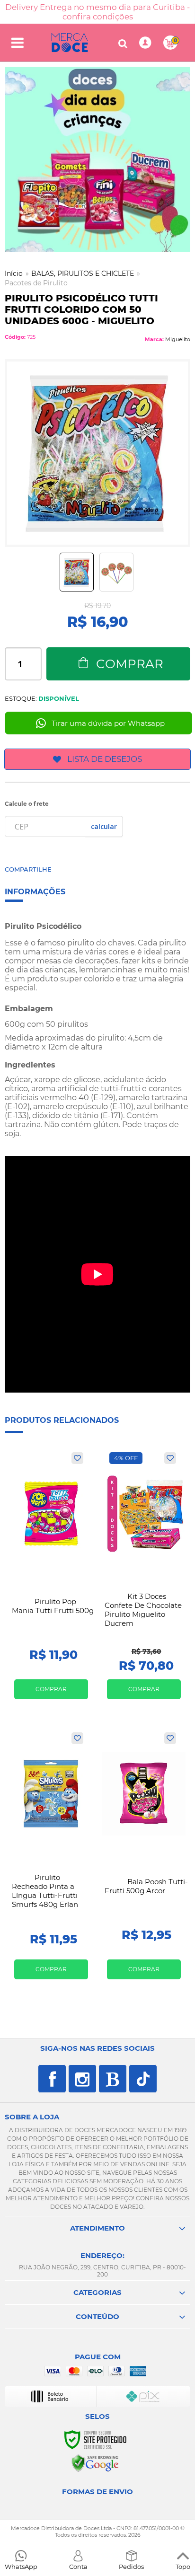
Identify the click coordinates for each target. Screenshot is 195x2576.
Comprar (130, 664)
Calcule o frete (27, 804)
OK (104, 826)
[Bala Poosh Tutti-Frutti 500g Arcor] (144, 1859)
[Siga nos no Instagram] (82, 2079)
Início (14, 273)
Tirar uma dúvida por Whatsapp (108, 723)
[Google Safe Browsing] (95, 2463)
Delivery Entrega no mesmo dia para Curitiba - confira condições (97, 12)
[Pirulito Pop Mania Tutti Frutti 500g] (51, 1579)
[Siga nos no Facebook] (52, 2079)
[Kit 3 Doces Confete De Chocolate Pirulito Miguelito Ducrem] (144, 1579)
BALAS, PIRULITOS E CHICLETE (83, 273)
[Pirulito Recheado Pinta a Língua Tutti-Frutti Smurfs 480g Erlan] (51, 1859)
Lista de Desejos (105, 759)
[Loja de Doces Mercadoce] (70, 43)
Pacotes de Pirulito (36, 283)
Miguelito (178, 339)
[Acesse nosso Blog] (113, 2079)
